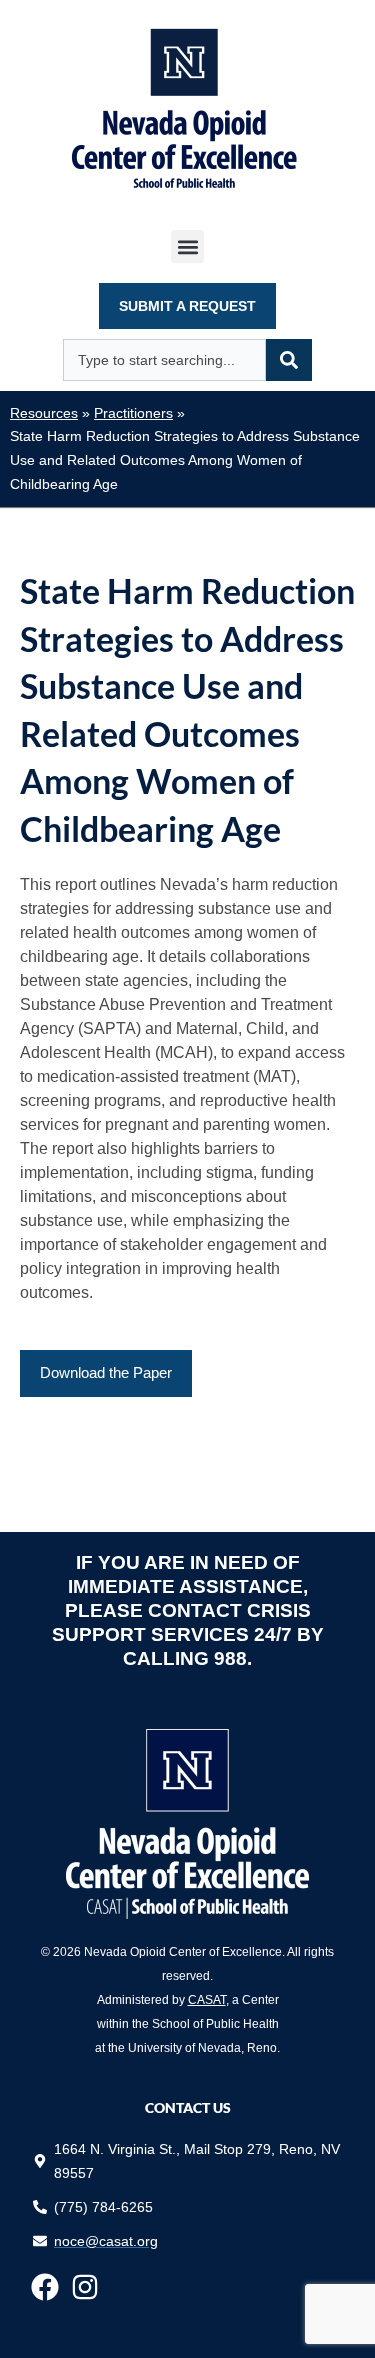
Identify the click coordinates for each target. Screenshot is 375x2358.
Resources (44, 413)
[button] (187, 246)
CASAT (207, 2000)
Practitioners (133, 413)
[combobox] (164, 360)
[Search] (289, 360)
